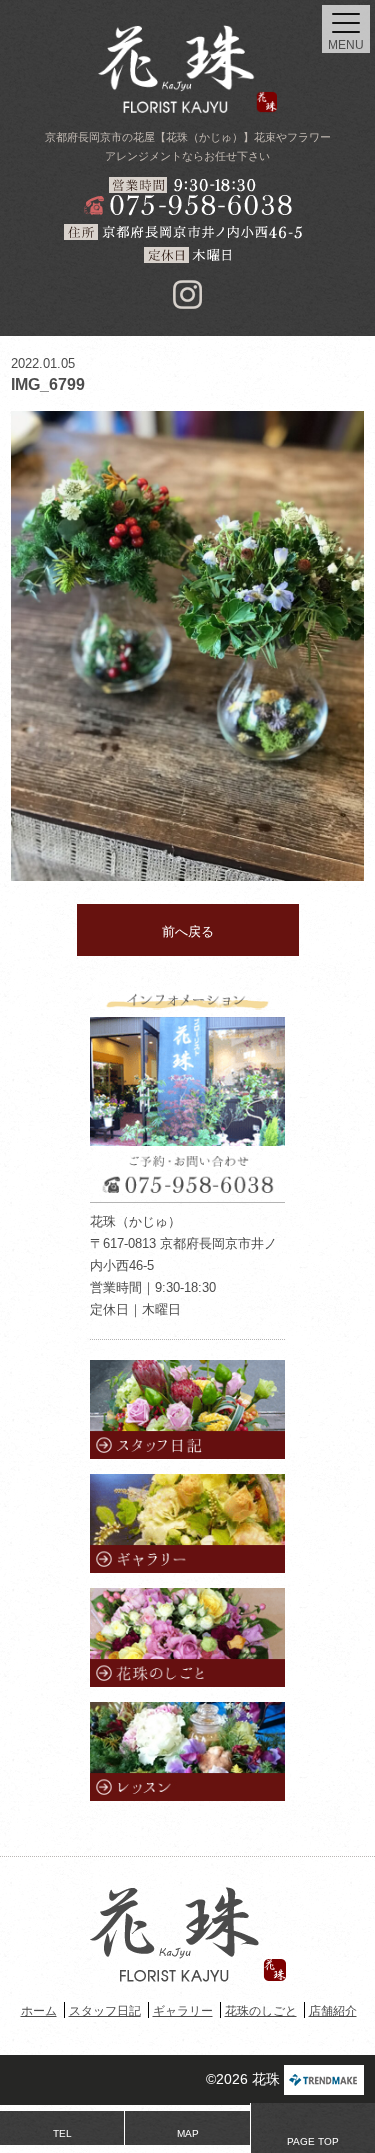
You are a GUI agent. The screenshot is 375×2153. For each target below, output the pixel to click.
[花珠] (188, 69)
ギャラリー (183, 2011)
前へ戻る (188, 931)
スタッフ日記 (105, 2011)
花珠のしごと (261, 2011)
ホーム (39, 2011)
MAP (188, 2133)
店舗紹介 (333, 2011)
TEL (62, 2133)
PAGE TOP (313, 2141)
